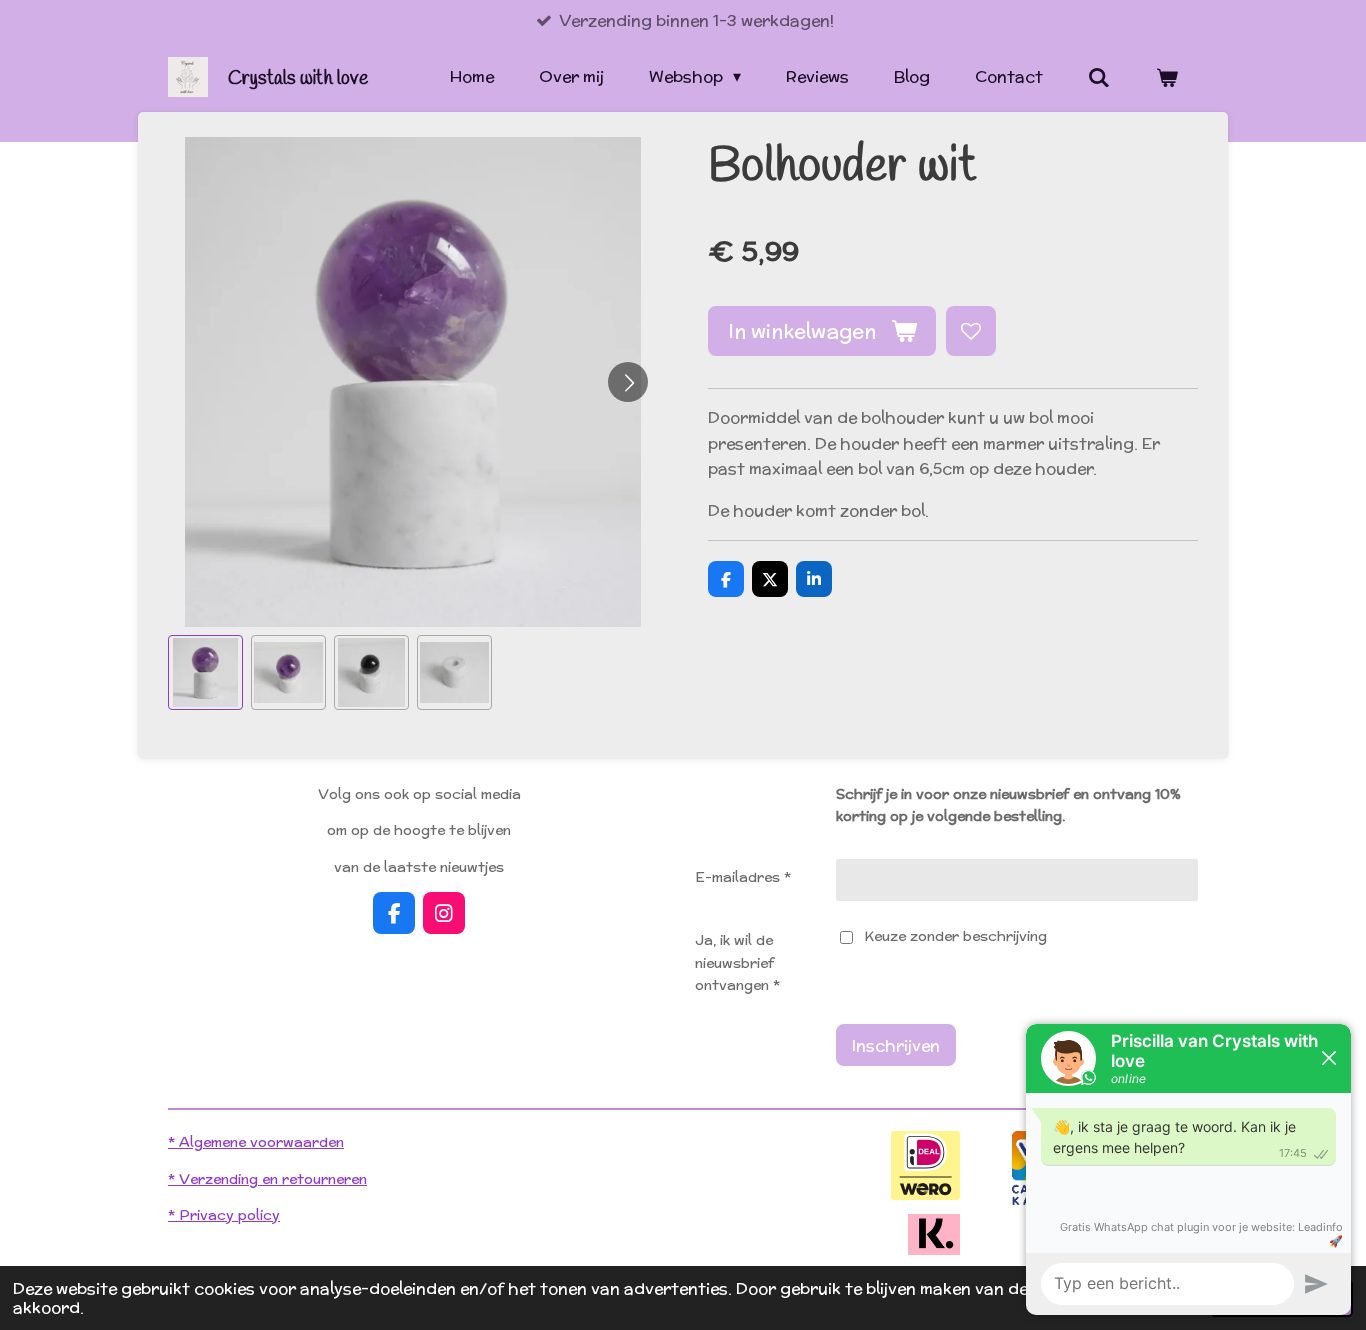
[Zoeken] (1099, 77)
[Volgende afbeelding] (628, 382)
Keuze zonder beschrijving (955, 936)
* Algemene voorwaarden (256, 1142)
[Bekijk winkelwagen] (1167, 77)
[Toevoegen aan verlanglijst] (971, 331)
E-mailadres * (743, 877)
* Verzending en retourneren (267, 1179)
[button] (205, 672)
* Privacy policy (224, 1215)
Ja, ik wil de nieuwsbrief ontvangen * (737, 962)
